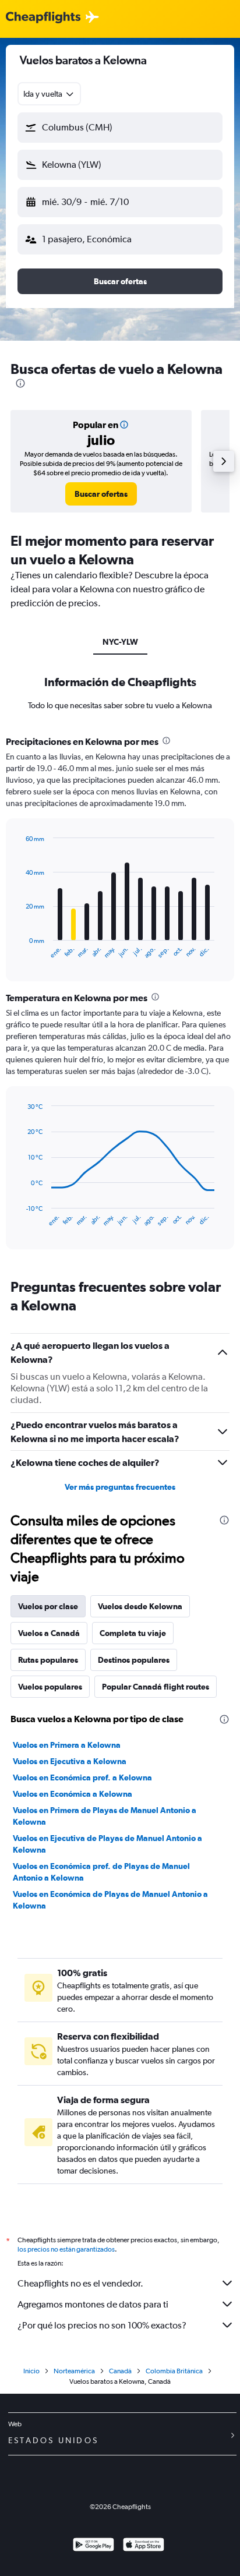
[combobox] (49, 94)
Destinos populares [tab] (134, 1660)
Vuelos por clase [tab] (48, 1606)
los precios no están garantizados (66, 2249)
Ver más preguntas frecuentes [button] (120, 1487)
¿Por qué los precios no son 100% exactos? (102, 2325)
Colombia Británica (174, 2371)
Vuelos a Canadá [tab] (49, 1633)
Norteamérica (74, 2371)
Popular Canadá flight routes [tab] (156, 1687)
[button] (120, 128)
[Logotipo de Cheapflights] (43, 18)
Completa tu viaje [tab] (133, 1633)
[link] (101, 494)
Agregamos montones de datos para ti (93, 2304)
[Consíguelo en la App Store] (144, 2546)
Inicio (31, 2371)
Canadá (120, 2371)
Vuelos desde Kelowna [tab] (140, 1606)
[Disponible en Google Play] (93, 2546)
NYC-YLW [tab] (120, 642)
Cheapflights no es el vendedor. (80, 2283)
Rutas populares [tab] (48, 1660)
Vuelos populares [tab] (50, 1687)
